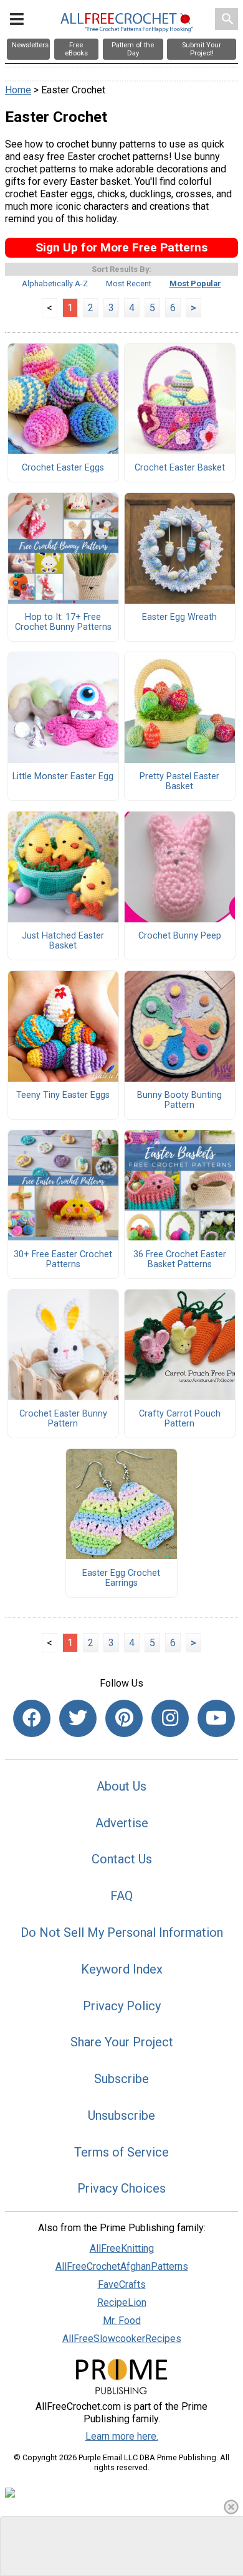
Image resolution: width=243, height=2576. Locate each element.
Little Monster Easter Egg (63, 777)
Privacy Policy (122, 2006)
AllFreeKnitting (122, 2248)
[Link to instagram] (170, 1718)
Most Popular (195, 283)
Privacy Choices (121, 2188)
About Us (121, 1786)
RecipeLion (122, 2302)
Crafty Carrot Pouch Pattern (180, 1419)
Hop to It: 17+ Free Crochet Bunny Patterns (63, 622)
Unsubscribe (121, 2115)
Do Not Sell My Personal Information (122, 1932)
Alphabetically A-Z (55, 283)
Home (18, 90)
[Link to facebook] (32, 1718)
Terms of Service (121, 2152)
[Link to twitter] (78, 1718)
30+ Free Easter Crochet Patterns (63, 1260)
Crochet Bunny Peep (180, 936)
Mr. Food (122, 2321)
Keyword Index (122, 1969)
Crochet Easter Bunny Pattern (63, 1419)
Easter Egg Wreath (179, 617)
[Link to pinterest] (124, 1718)
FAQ (121, 1896)
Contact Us (122, 1859)
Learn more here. (122, 2436)
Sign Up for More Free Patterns (121, 247)
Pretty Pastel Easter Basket (179, 782)
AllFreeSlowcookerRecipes (122, 2339)
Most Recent (129, 283)
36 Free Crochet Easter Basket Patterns (180, 1260)
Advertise (122, 1823)
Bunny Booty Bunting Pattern (179, 1100)
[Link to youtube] (216, 1718)
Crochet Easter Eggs (63, 468)
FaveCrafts (122, 2284)
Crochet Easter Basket (180, 468)
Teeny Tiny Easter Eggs (63, 1095)
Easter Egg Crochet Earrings (121, 1578)
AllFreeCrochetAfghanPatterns (122, 2266)
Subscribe (121, 2079)
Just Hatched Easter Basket (63, 941)
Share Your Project (122, 2042)
